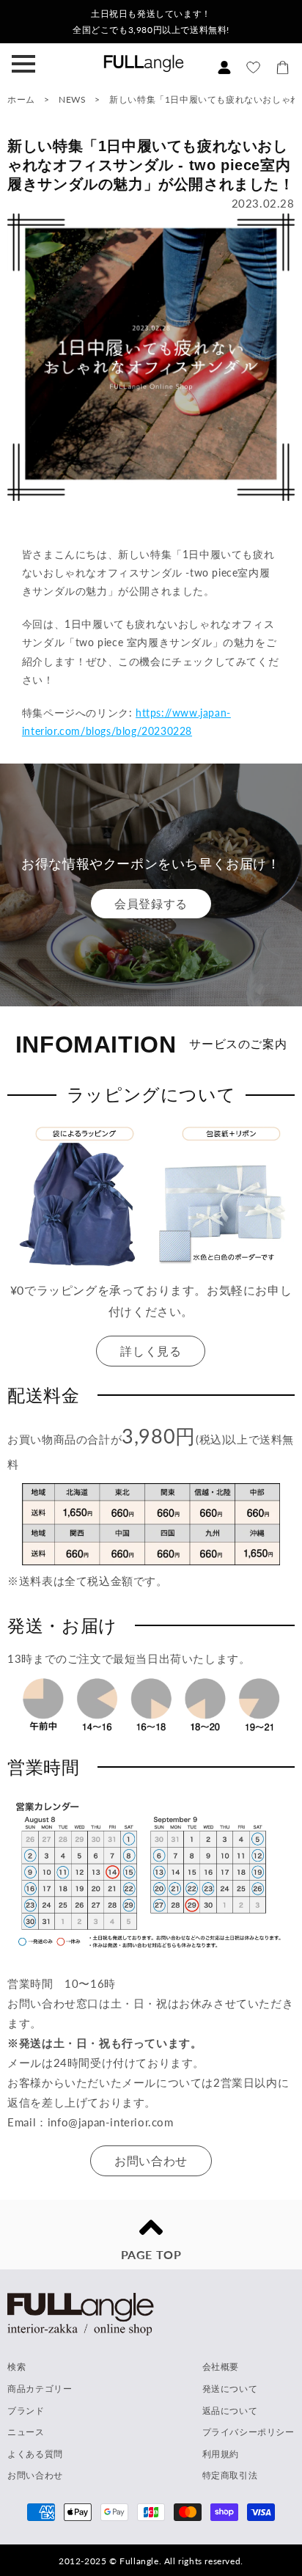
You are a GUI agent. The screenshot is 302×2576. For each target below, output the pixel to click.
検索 (16, 2367)
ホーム (21, 99)
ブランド (26, 2411)
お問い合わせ (151, 2160)
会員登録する (151, 903)
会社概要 (221, 2367)
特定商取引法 (230, 2475)
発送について (230, 2389)
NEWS (72, 99)
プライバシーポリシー (248, 2432)
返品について (230, 2411)
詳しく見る (151, 1351)
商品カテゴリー (40, 2389)
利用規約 (221, 2454)
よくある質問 (35, 2454)
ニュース (26, 2432)
